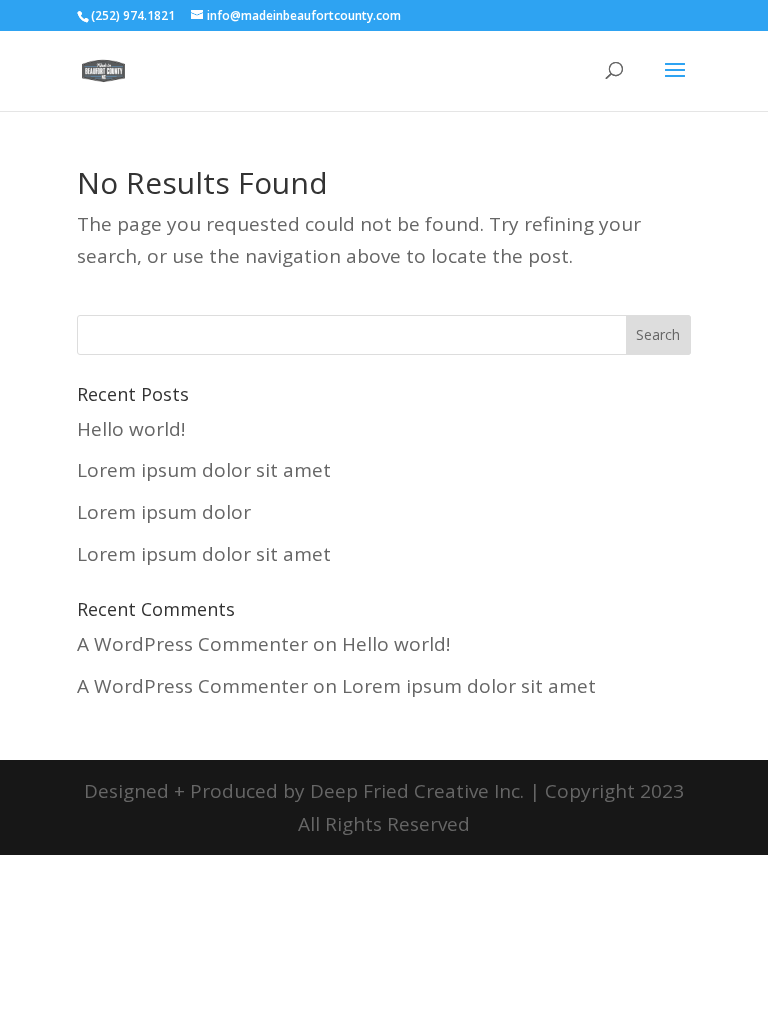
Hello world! (131, 429)
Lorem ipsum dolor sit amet (204, 470)
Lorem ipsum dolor (164, 512)
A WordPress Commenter (192, 644)
